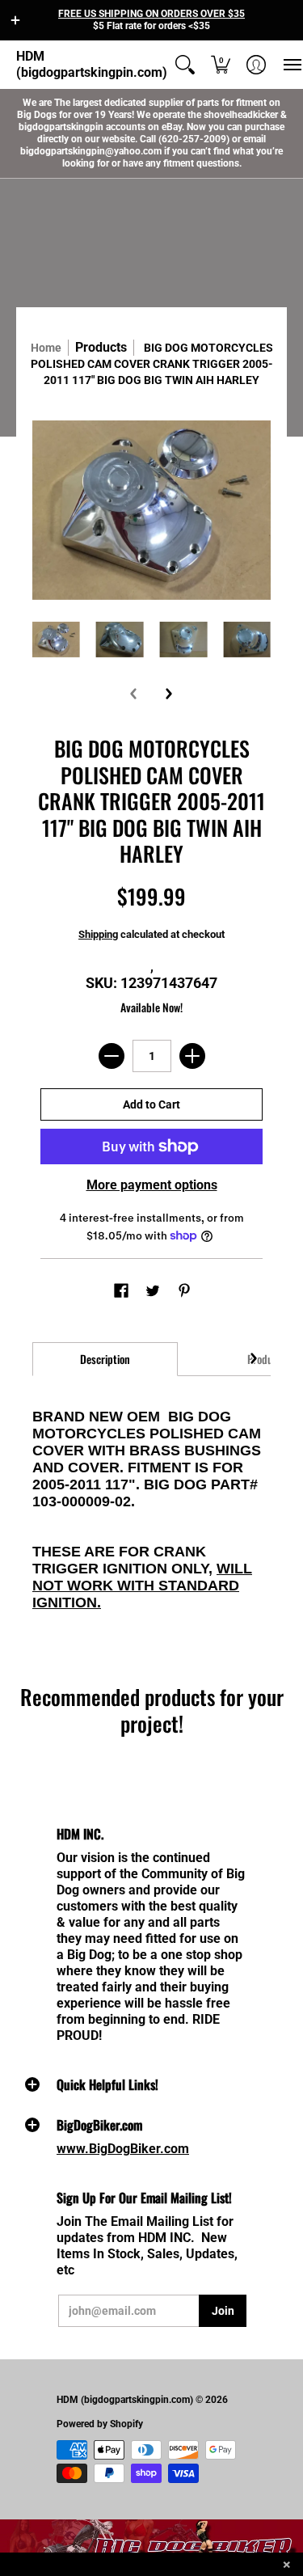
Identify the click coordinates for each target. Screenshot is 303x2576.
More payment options (152, 1185)
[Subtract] (112, 1056)
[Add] (192, 1056)
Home (46, 348)
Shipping (98, 934)
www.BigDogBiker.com (123, 2149)
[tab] (105, 1359)
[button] (15, 20)
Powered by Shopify (100, 2424)
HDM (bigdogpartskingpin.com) (92, 64)
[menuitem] (185, 65)
